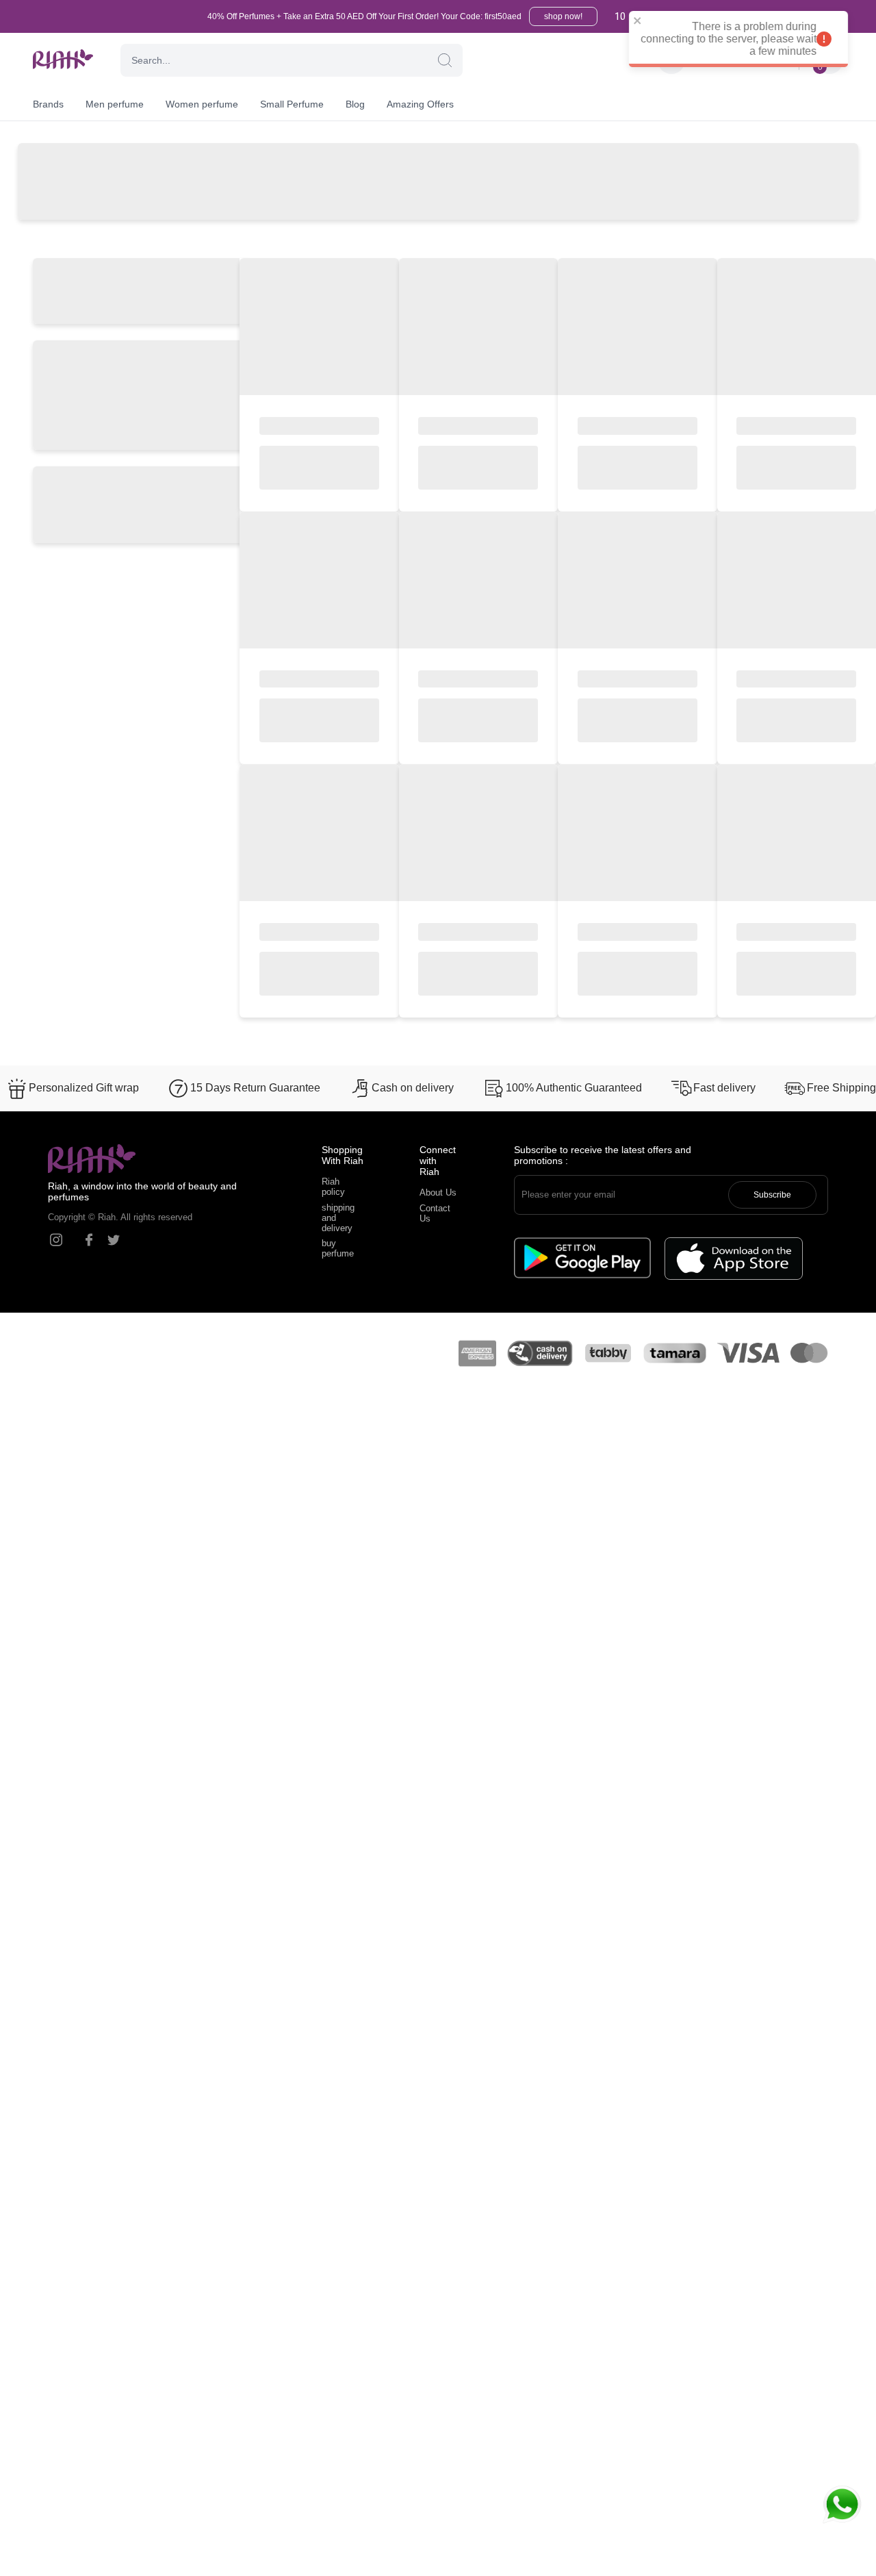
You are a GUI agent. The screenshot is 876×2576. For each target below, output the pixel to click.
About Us (438, 1192)
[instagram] (56, 1240)
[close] (655, 22)
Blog (355, 104)
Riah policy (333, 1187)
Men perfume (115, 104)
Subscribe (772, 1195)
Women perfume (202, 104)
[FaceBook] (89, 1240)
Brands (48, 104)
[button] (445, 60)
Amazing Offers (420, 104)
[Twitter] (114, 1240)
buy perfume (338, 1248)
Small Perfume (292, 104)
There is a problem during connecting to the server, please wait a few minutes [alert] (746, 39)
